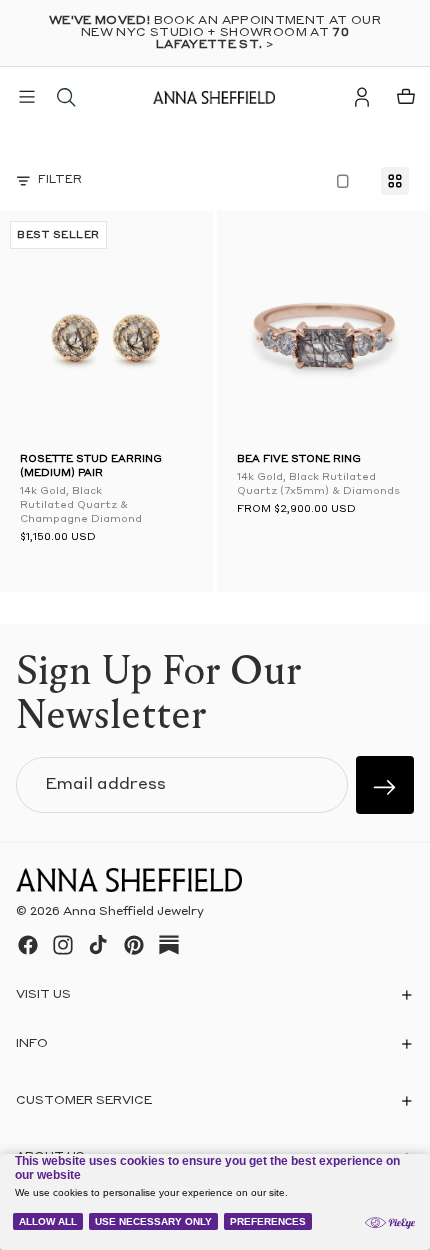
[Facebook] (28, 945)
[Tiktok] (98, 945)
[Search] (66, 97)
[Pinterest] (134, 945)
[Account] (362, 97)
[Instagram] (63, 945)
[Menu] (27, 97)
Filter (60, 180)
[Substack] (169, 945)
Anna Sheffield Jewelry (133, 912)
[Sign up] (385, 785)
